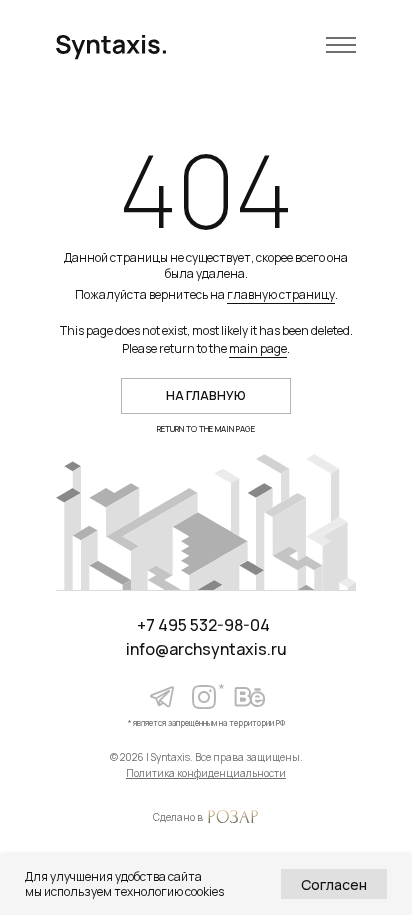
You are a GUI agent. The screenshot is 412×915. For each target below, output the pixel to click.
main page (258, 348)
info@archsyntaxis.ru (206, 649)
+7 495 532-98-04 (203, 625)
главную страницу (281, 294)
